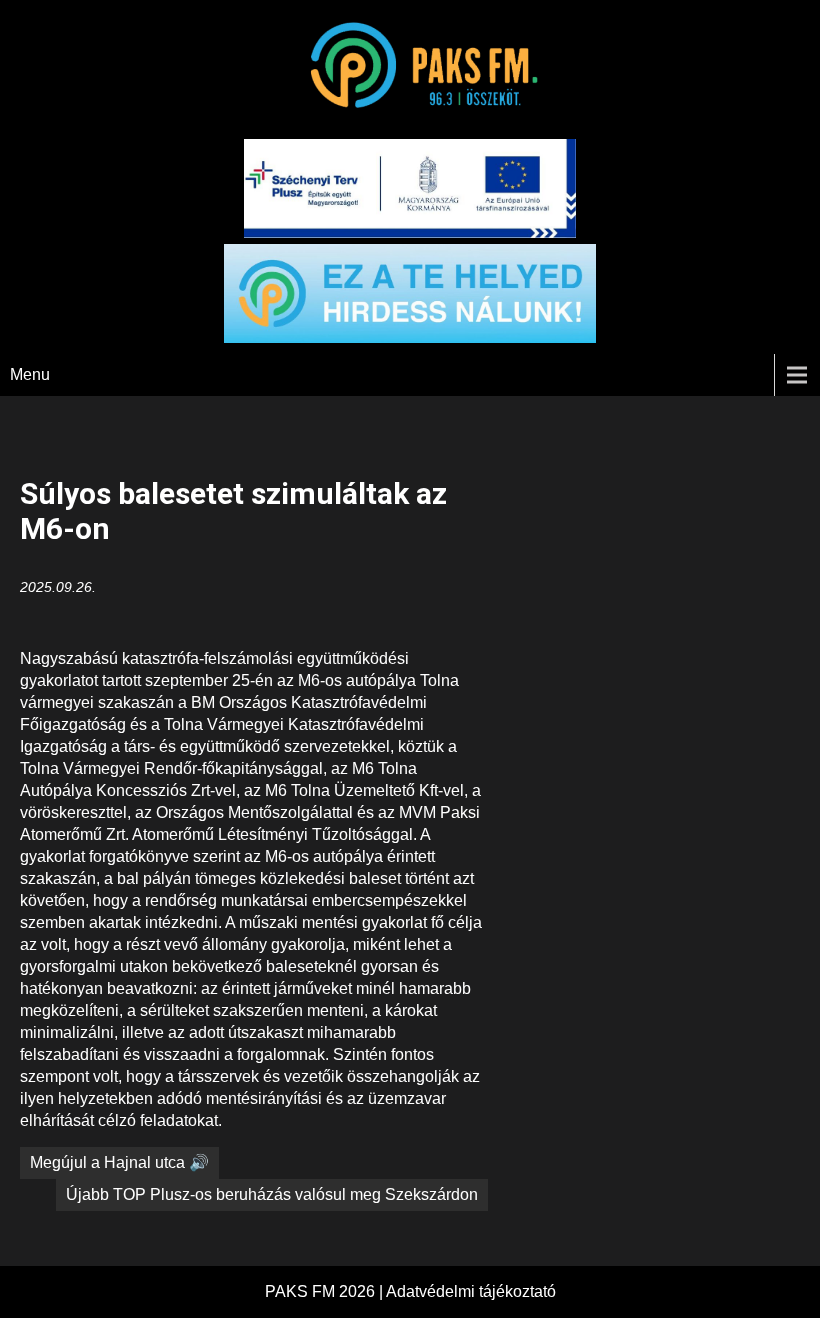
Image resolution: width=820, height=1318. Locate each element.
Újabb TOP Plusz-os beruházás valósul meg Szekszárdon (272, 1194)
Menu (30, 374)
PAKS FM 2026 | (325, 1291)
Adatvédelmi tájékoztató (471, 1291)
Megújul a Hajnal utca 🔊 (119, 1162)
